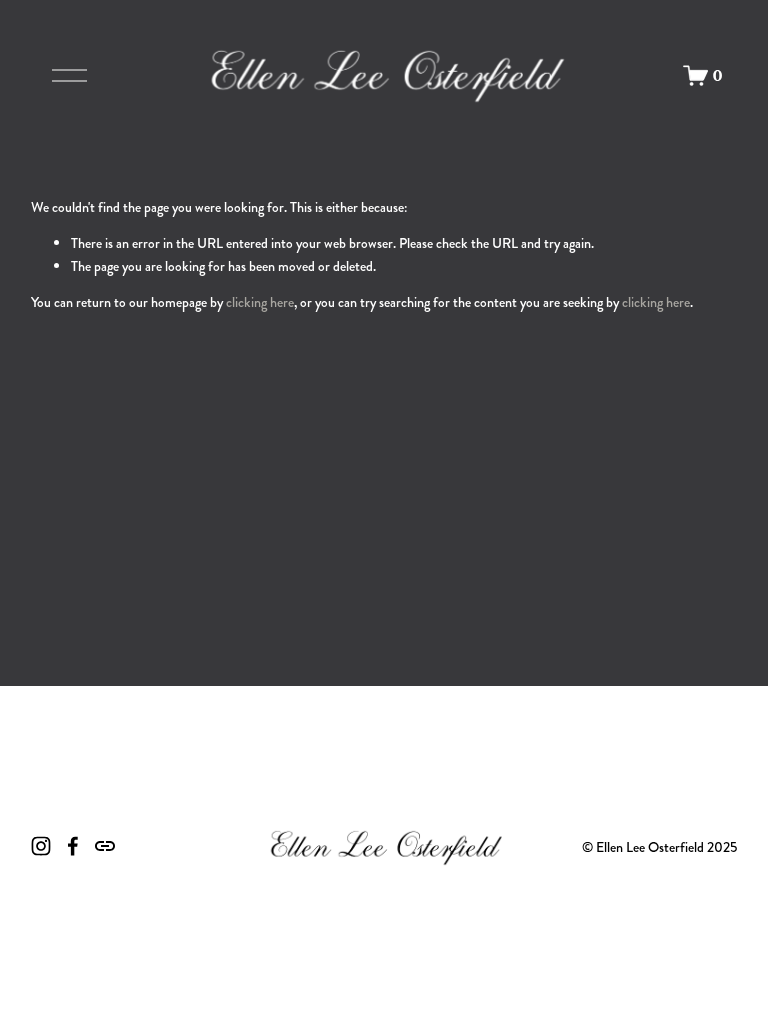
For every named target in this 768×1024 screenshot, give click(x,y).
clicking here (260, 302)
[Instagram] (41, 846)
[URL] (105, 846)
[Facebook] (73, 846)
